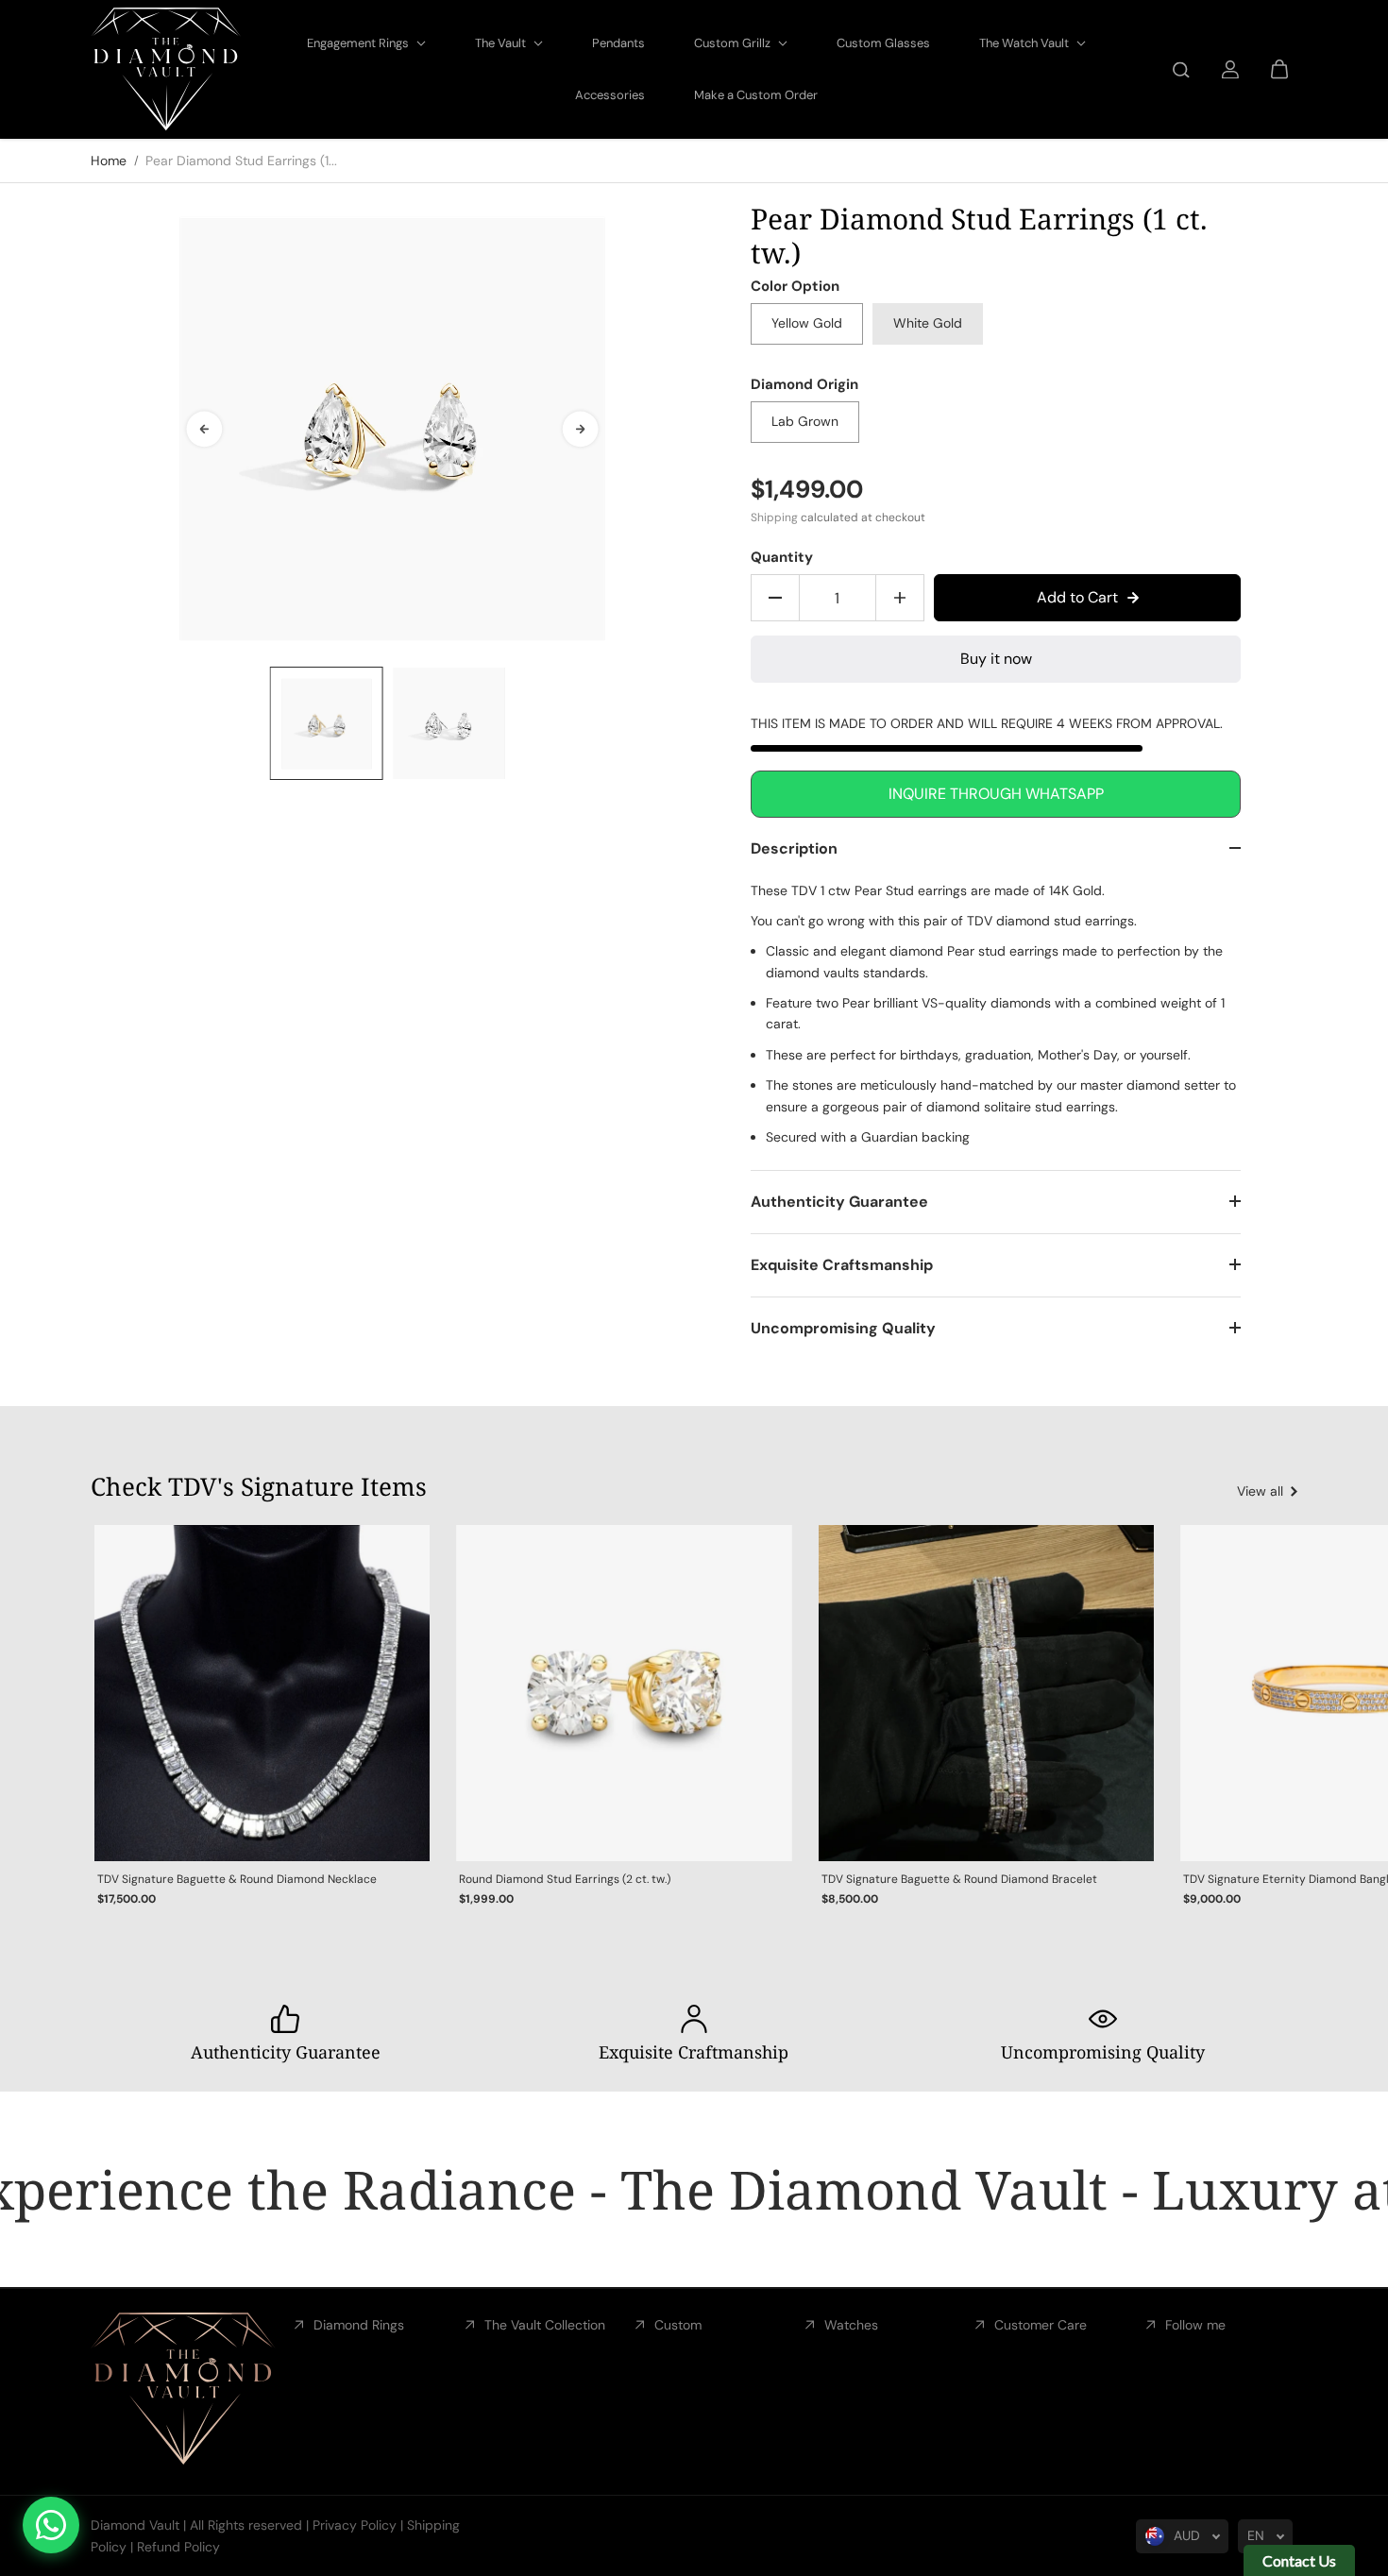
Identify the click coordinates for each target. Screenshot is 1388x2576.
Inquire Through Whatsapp (996, 794)
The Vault (502, 43)
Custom (678, 2325)
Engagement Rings (359, 43)
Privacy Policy (355, 2525)
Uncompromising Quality (843, 1328)
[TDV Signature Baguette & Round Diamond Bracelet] (986, 1693)
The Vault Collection (545, 2325)
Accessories (610, 95)
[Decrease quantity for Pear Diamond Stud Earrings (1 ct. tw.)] (775, 598)
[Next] (581, 429)
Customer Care (1041, 2325)
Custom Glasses (883, 43)
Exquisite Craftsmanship (842, 1265)
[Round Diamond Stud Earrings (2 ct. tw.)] (624, 1693)
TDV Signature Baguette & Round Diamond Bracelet (959, 1879)
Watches (851, 2325)
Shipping (774, 517)
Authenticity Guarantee (839, 1202)
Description (794, 848)
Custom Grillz (734, 43)
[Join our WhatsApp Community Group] (51, 2525)
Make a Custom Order (756, 95)
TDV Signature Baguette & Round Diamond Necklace (237, 1879)
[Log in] (1230, 70)
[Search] (1181, 70)
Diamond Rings (359, 2325)
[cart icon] (1279, 70)
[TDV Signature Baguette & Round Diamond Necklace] (262, 1693)
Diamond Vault (135, 2525)
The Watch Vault (1025, 43)
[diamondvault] (166, 69)
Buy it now (996, 659)
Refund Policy (178, 2547)
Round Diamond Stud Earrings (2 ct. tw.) (565, 1879)
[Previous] (204, 429)
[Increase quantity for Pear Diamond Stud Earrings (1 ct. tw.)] (900, 598)
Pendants (618, 43)
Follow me (1195, 2325)
